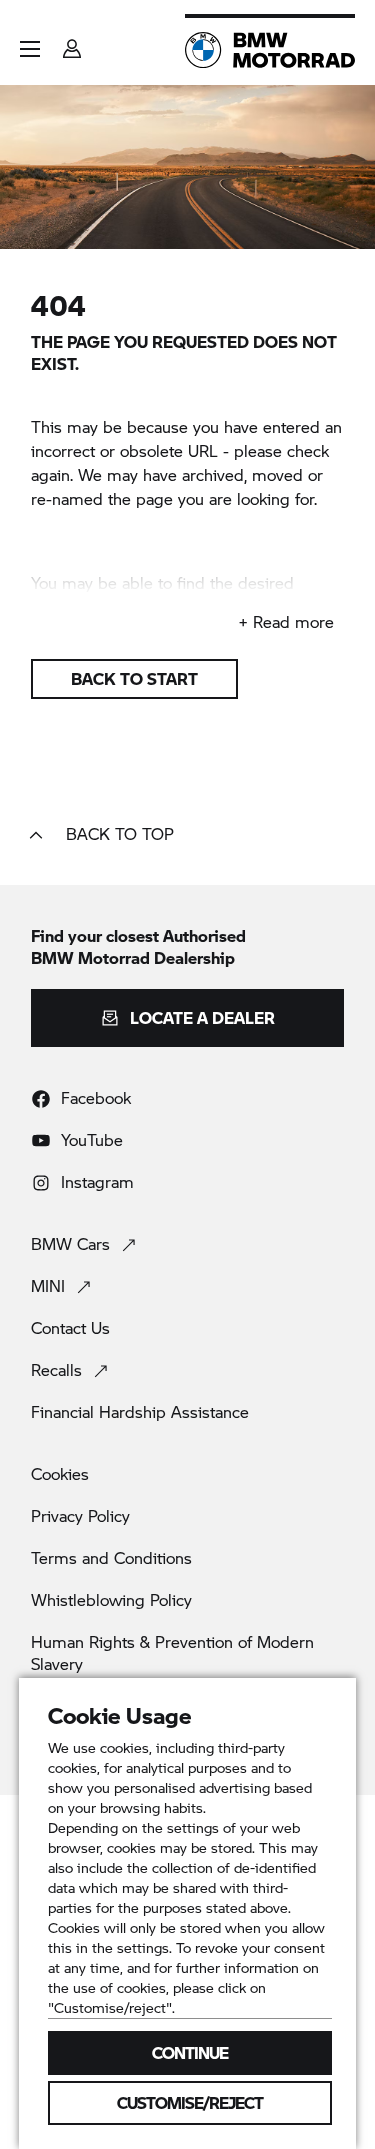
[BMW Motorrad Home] (270, 50)
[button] (30, 49)
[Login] (72, 42)
